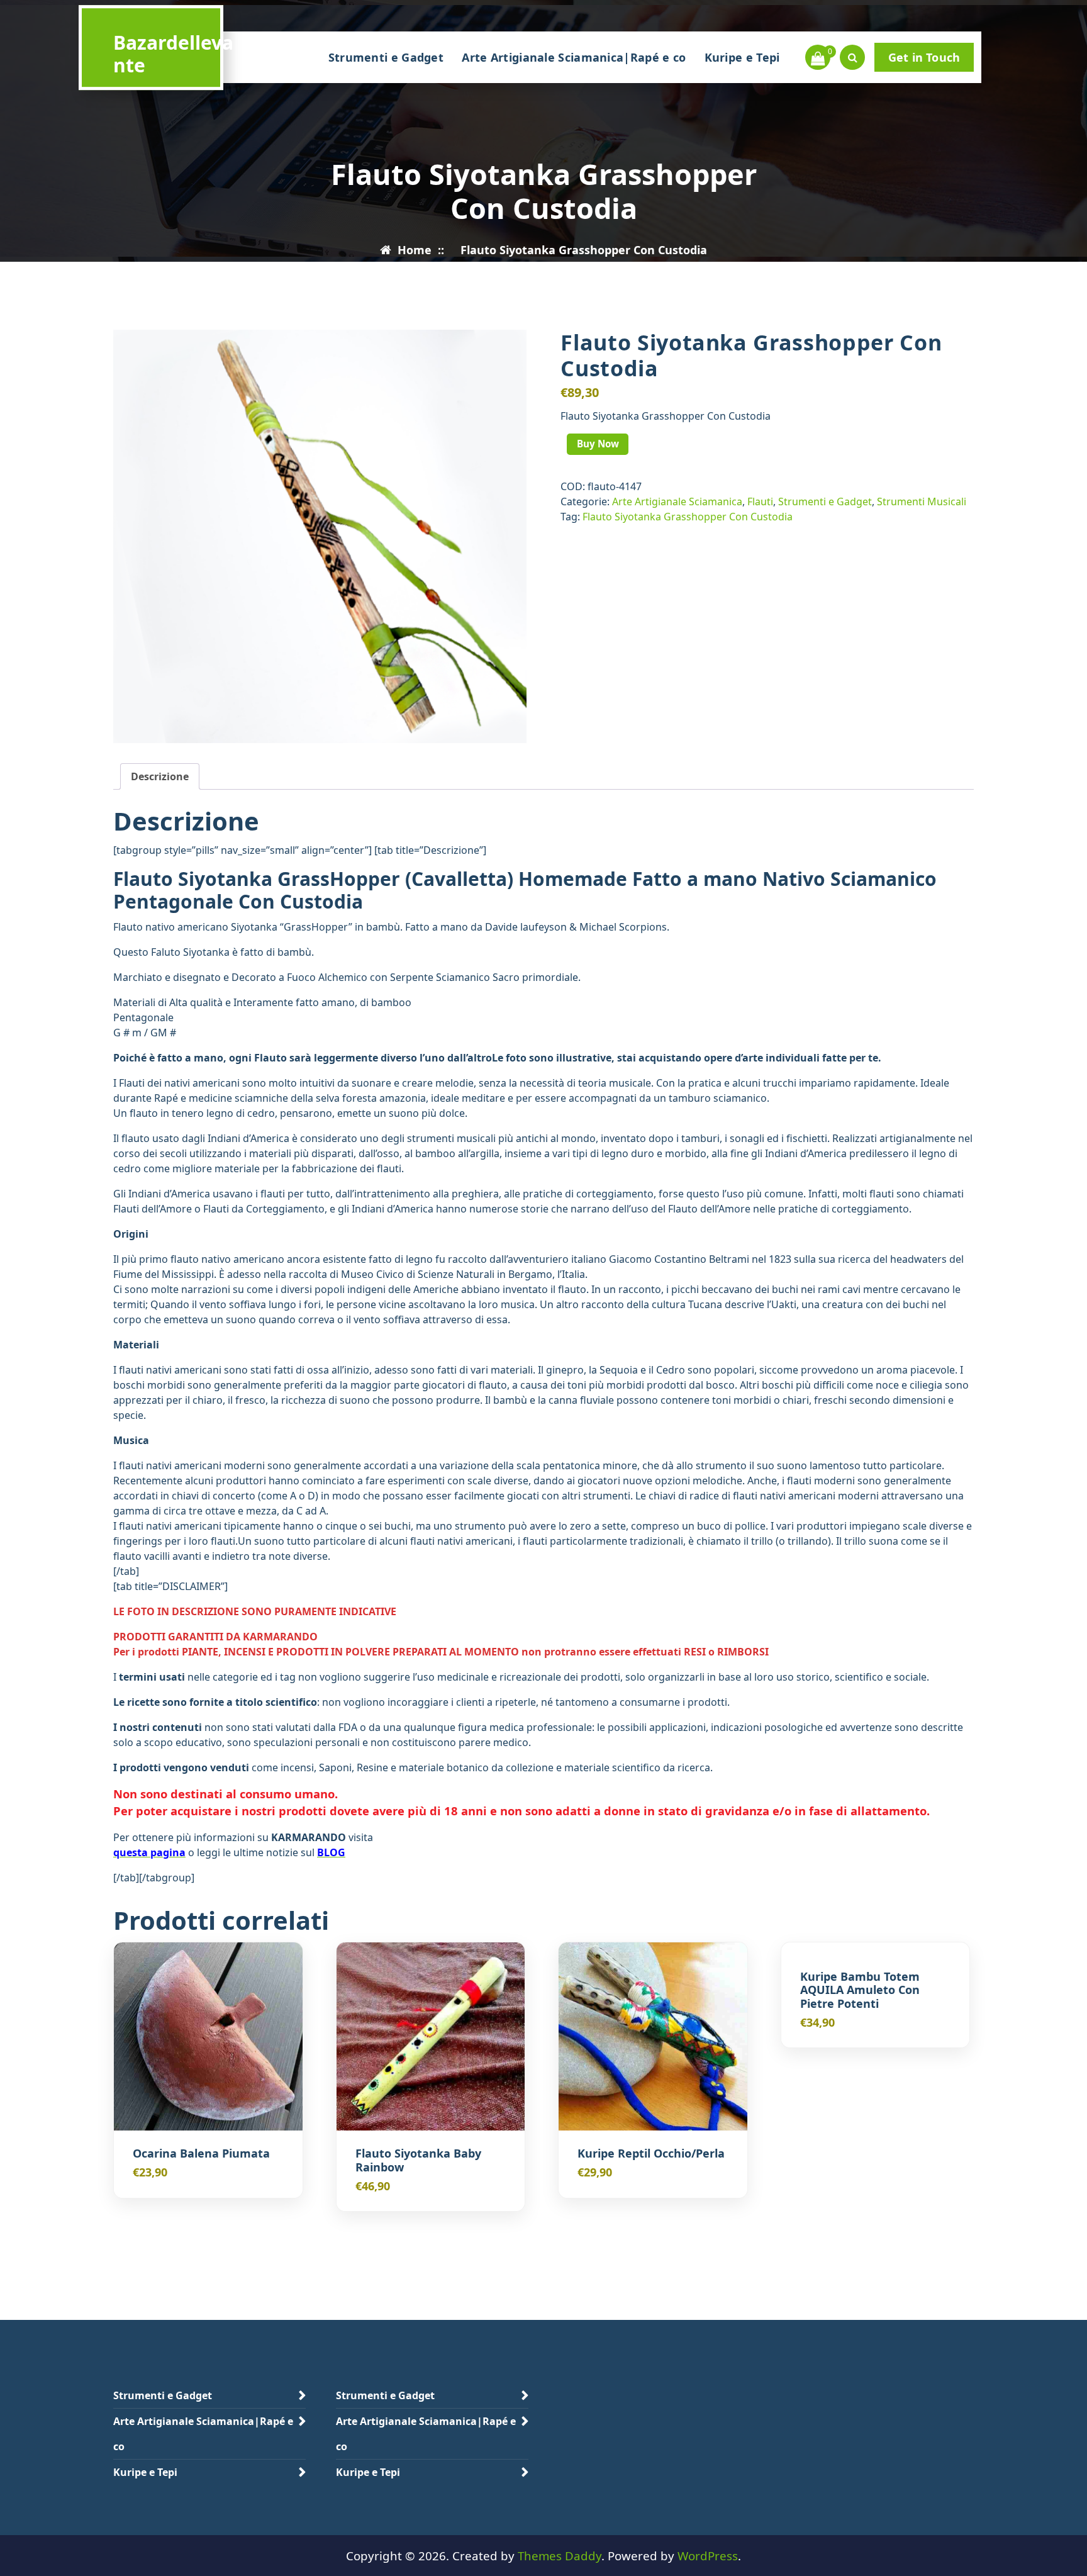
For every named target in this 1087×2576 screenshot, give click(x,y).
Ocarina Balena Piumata (201, 2154)
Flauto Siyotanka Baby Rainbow (418, 2160)
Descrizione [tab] (160, 776)
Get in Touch (924, 57)
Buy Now (598, 444)
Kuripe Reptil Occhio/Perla (651, 2154)
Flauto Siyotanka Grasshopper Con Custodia (688, 517)
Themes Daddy (560, 2556)
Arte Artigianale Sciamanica (677, 501)
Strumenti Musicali (922, 501)
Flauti (760, 501)
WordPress (708, 2556)
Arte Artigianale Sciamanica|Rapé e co (574, 57)
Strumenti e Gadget (386, 57)
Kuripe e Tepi (742, 57)
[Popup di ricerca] (852, 57)
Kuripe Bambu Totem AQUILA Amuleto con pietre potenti (860, 1991)
